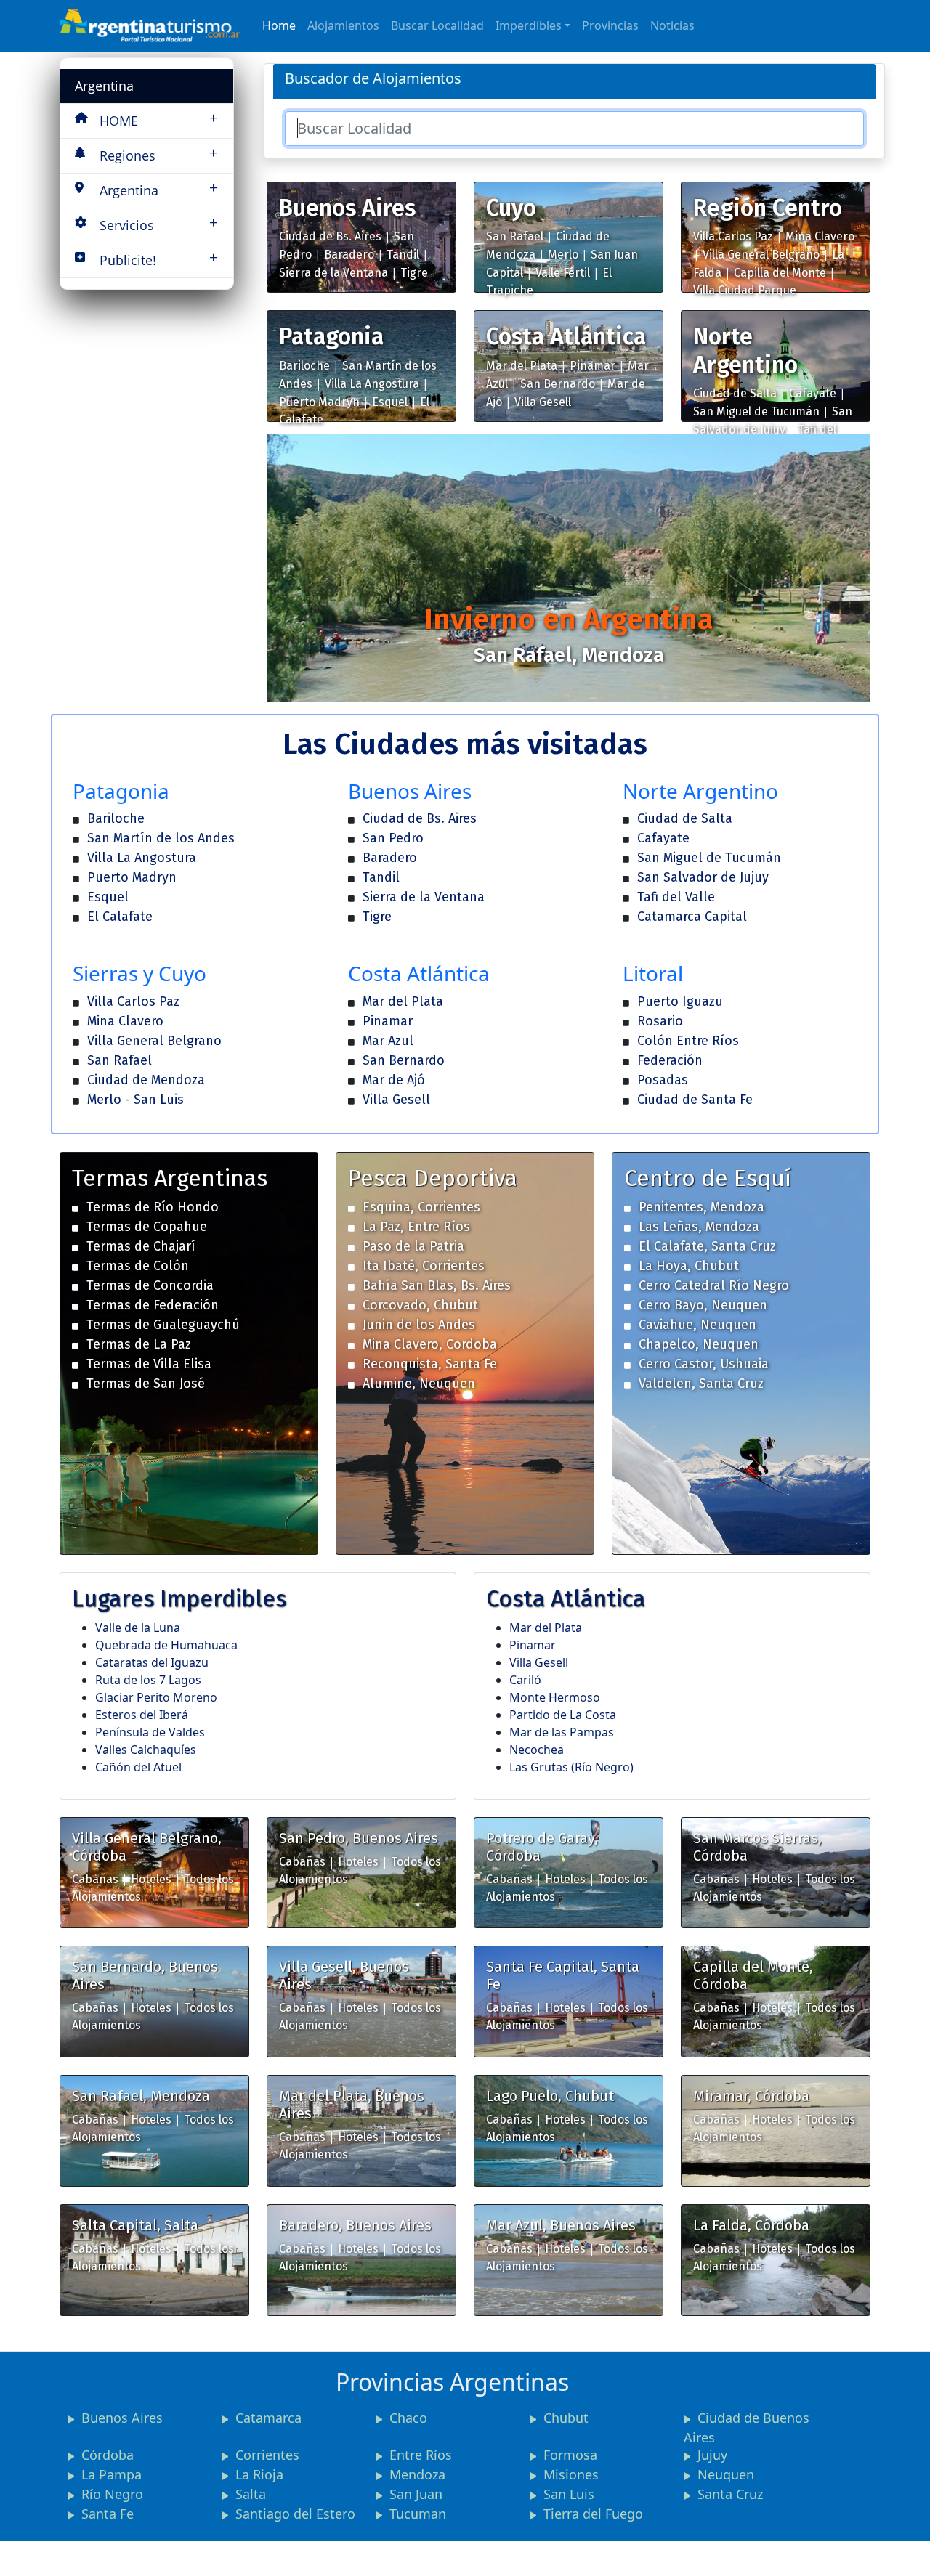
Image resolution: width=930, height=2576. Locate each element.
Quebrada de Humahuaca (166, 1645)
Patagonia (331, 336)
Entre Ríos (421, 2455)
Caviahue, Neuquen (697, 1325)
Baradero (349, 255)
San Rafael (515, 236)
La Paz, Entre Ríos (416, 1227)
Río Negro (112, 2494)
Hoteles (151, 1879)
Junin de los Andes (419, 1325)
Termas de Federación (153, 1305)
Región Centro (768, 208)
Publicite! (158, 258)
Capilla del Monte (780, 273)
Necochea (537, 1750)
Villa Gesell (543, 402)
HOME (158, 119)
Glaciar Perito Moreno (156, 1697)
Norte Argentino (745, 350)
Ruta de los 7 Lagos (148, 1680)
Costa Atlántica (566, 336)
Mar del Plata (522, 366)
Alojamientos (343, 25)
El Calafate (120, 917)
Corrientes (267, 2455)
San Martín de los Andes (161, 838)
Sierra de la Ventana (333, 273)
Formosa (570, 2455)
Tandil (403, 255)
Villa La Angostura (372, 384)
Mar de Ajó (394, 1080)
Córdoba (108, 2455)
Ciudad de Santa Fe (695, 1100)
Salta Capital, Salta (135, 2225)
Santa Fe (108, 2514)
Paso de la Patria (413, 1246)
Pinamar (593, 366)
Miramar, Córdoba (751, 2096)
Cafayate (813, 393)
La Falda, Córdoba (751, 2225)
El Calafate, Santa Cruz (707, 1246)
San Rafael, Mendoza (141, 2096)
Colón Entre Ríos (688, 1041)
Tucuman (418, 2514)
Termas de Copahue (147, 1227)
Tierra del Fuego (593, 2514)
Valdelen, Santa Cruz (701, 1384)
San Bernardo (558, 384)
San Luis (569, 2494)
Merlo (563, 255)
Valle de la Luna (138, 1628)
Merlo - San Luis (136, 1100)
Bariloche (304, 366)
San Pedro (393, 838)
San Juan (416, 2494)
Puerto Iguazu (680, 1001)
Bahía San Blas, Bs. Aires (437, 1285)
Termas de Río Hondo (153, 1207)
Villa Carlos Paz (733, 236)
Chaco (408, 2418)
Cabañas (95, 1879)
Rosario (660, 1021)
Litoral (653, 973)
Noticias (672, 25)
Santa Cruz (730, 2494)
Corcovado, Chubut (420, 1305)
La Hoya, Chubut (689, 1266)
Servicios (158, 223)
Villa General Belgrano (761, 255)
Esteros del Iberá (142, 1715)
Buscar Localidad (437, 25)
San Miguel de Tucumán (756, 411)
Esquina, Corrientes (421, 1207)
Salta (251, 2494)
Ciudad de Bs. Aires (330, 236)
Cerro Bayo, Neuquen (703, 1305)
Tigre (414, 273)
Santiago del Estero (295, 2514)
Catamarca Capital (692, 917)
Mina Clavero (820, 236)
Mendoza (417, 2474)
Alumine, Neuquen (419, 1384)
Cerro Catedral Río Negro (714, 1285)
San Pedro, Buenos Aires (359, 1838)
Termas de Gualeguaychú (163, 1325)
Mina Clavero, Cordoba (430, 1344)
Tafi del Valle (676, 897)
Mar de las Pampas (562, 1732)
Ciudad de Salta (735, 393)
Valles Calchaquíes (146, 1750)
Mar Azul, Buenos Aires (561, 2225)
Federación (670, 1060)
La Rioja (259, 2474)
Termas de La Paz (139, 1344)
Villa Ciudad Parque (745, 290)
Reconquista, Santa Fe (430, 1364)
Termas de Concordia (150, 1285)
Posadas (663, 1080)
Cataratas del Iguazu (152, 1662)
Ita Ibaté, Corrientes (424, 1266)
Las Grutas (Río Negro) (571, 1767)
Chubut (566, 2418)
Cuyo (511, 208)
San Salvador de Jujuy (703, 877)
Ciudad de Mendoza (146, 1080)
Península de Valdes (150, 1732)
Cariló (525, 1680)
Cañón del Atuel (138, 1767)
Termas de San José (146, 1384)
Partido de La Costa (563, 1715)
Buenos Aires (347, 208)
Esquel (390, 402)
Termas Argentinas (170, 1178)
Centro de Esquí (708, 1178)
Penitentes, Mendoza (701, 1207)
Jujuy (712, 2455)
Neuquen (726, 2474)
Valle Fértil (563, 273)
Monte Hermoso (555, 1697)
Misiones (571, 2474)
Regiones (158, 154)
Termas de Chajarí (141, 1246)
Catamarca (268, 2418)
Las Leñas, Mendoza (699, 1227)
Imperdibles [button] (529, 25)
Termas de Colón (138, 1266)
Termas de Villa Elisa (149, 1364)
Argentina (104, 86)
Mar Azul (388, 1041)
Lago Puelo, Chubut (550, 2096)
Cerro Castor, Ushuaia (704, 1364)
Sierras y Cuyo (139, 973)
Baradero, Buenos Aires (355, 2225)
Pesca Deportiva (433, 1178)
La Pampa (112, 2474)
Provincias (610, 25)
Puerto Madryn (319, 402)
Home (279, 25)
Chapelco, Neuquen (699, 1344)
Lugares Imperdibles (179, 1598)
